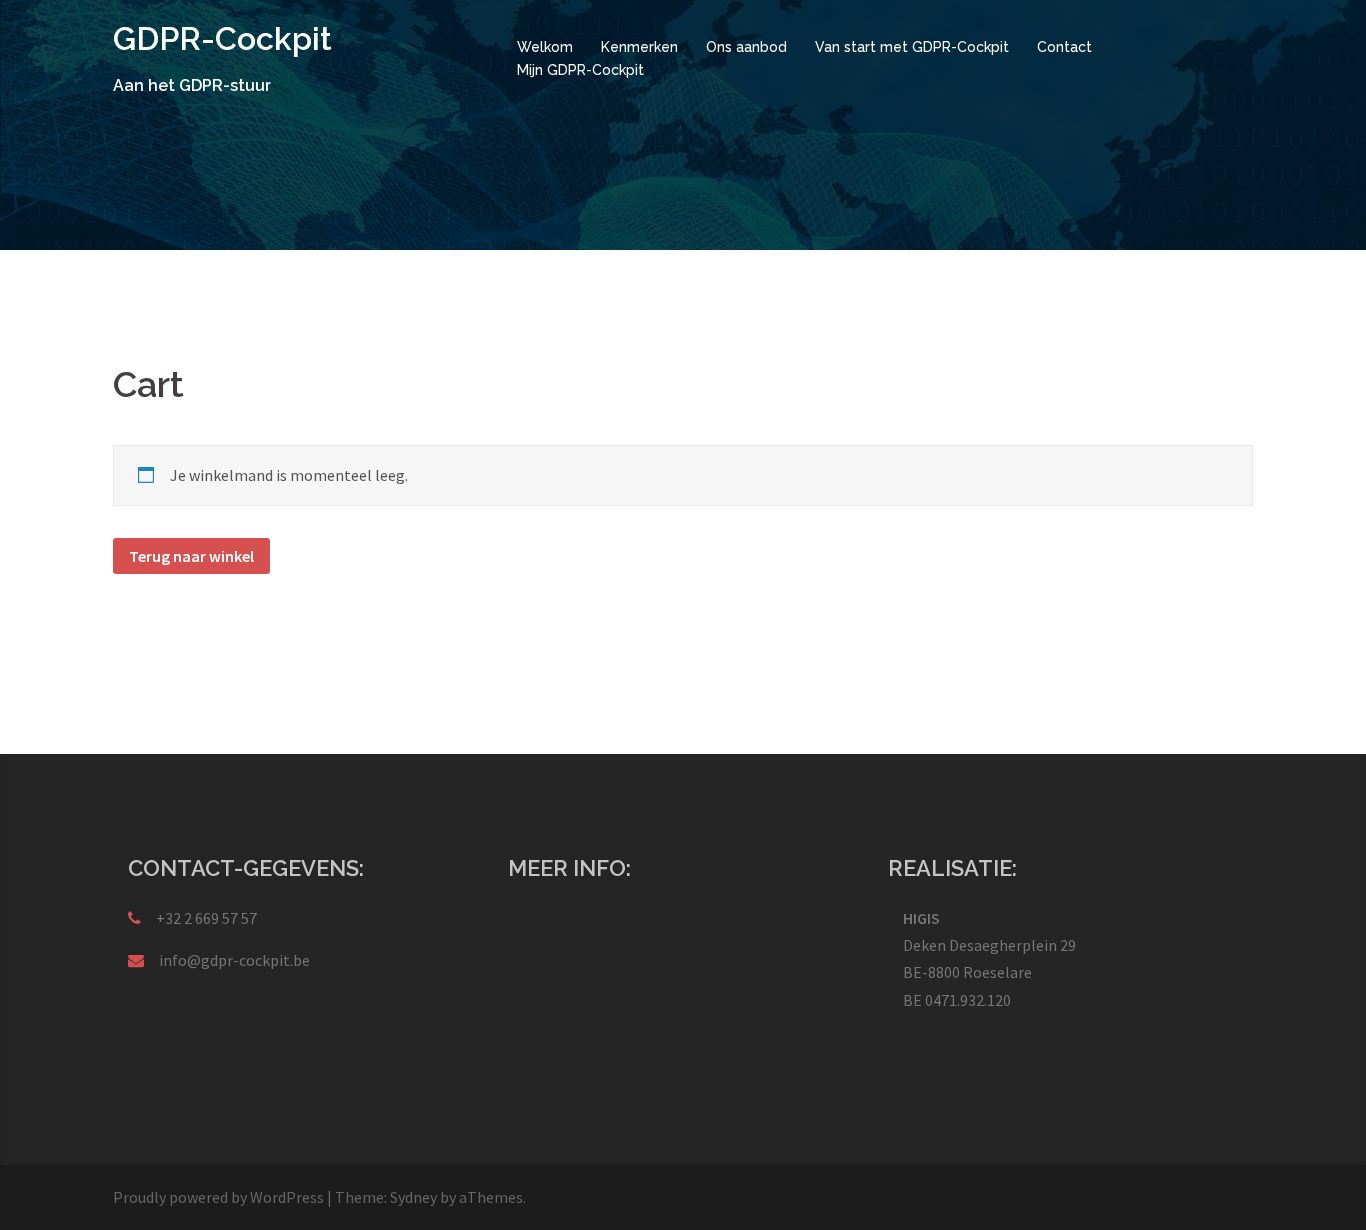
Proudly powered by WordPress (218, 1197)
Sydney (413, 1197)
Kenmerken (639, 47)
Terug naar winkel (191, 556)
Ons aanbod (746, 47)
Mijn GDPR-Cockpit (580, 70)
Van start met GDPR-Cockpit (912, 47)
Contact (1064, 47)
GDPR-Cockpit (222, 38)
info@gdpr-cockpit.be (234, 960)
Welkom (545, 47)
